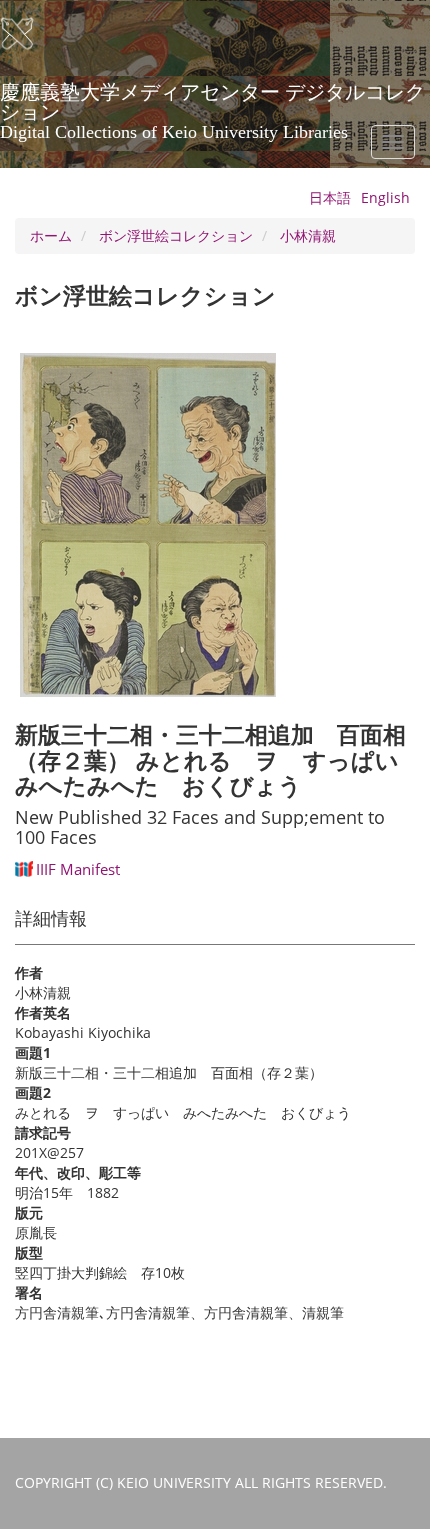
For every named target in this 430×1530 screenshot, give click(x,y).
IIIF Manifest (78, 869)
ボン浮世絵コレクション (176, 235)
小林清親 (308, 235)
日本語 (330, 197)
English (385, 197)
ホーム (51, 235)
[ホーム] (30, 34)
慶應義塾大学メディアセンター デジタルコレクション (212, 99)
